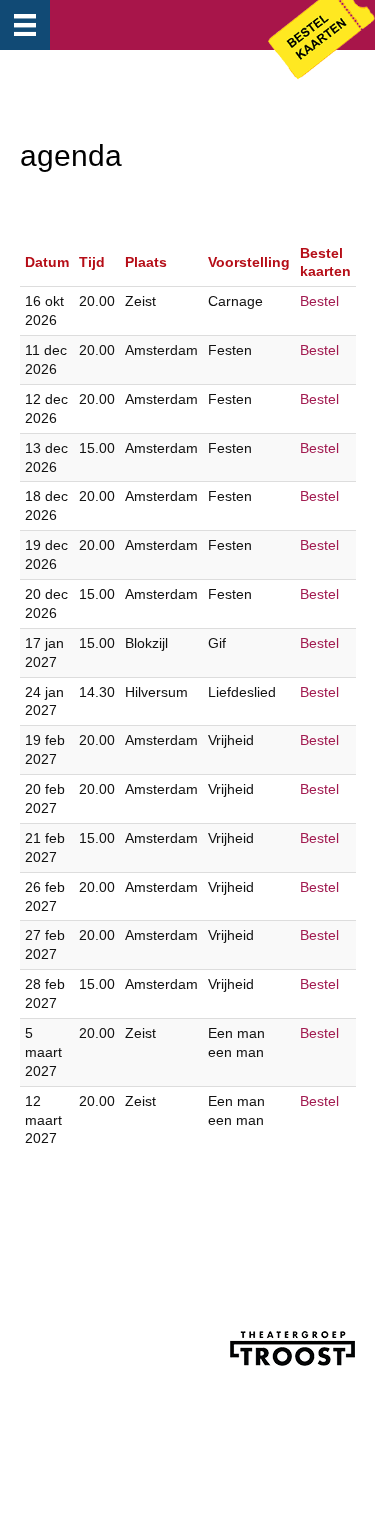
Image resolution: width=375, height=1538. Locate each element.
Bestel (319, 301)
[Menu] (25, 25)
